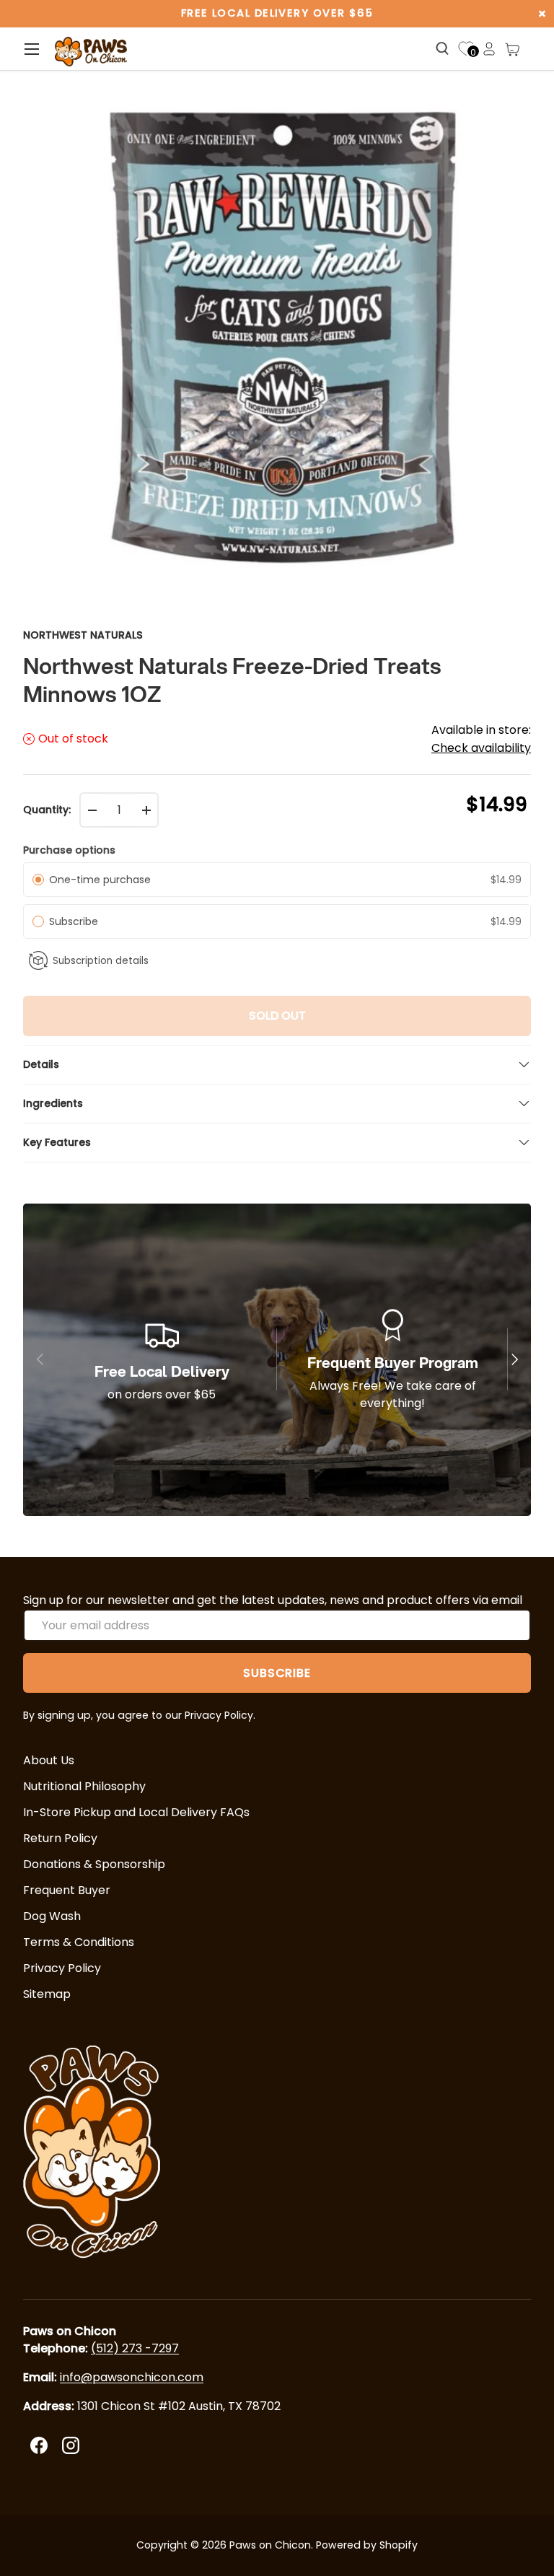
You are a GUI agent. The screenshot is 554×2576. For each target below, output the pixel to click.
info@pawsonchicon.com (132, 2377)
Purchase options (69, 850)
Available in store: (481, 739)
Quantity (46, 810)
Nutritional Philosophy (84, 1786)
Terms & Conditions (79, 1942)
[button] (512, 49)
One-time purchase (100, 880)
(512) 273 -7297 (135, 2348)
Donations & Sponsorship (94, 1864)
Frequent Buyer (67, 1890)
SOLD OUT (277, 1016)
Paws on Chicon (270, 2545)
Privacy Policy (62, 1968)
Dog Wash (52, 1916)
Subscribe (76, 921)
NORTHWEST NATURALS (83, 635)
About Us (49, 1760)
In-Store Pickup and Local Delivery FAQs (136, 1812)
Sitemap (47, 1994)
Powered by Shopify (367, 2545)
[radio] (38, 880)
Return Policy (60, 1838)
